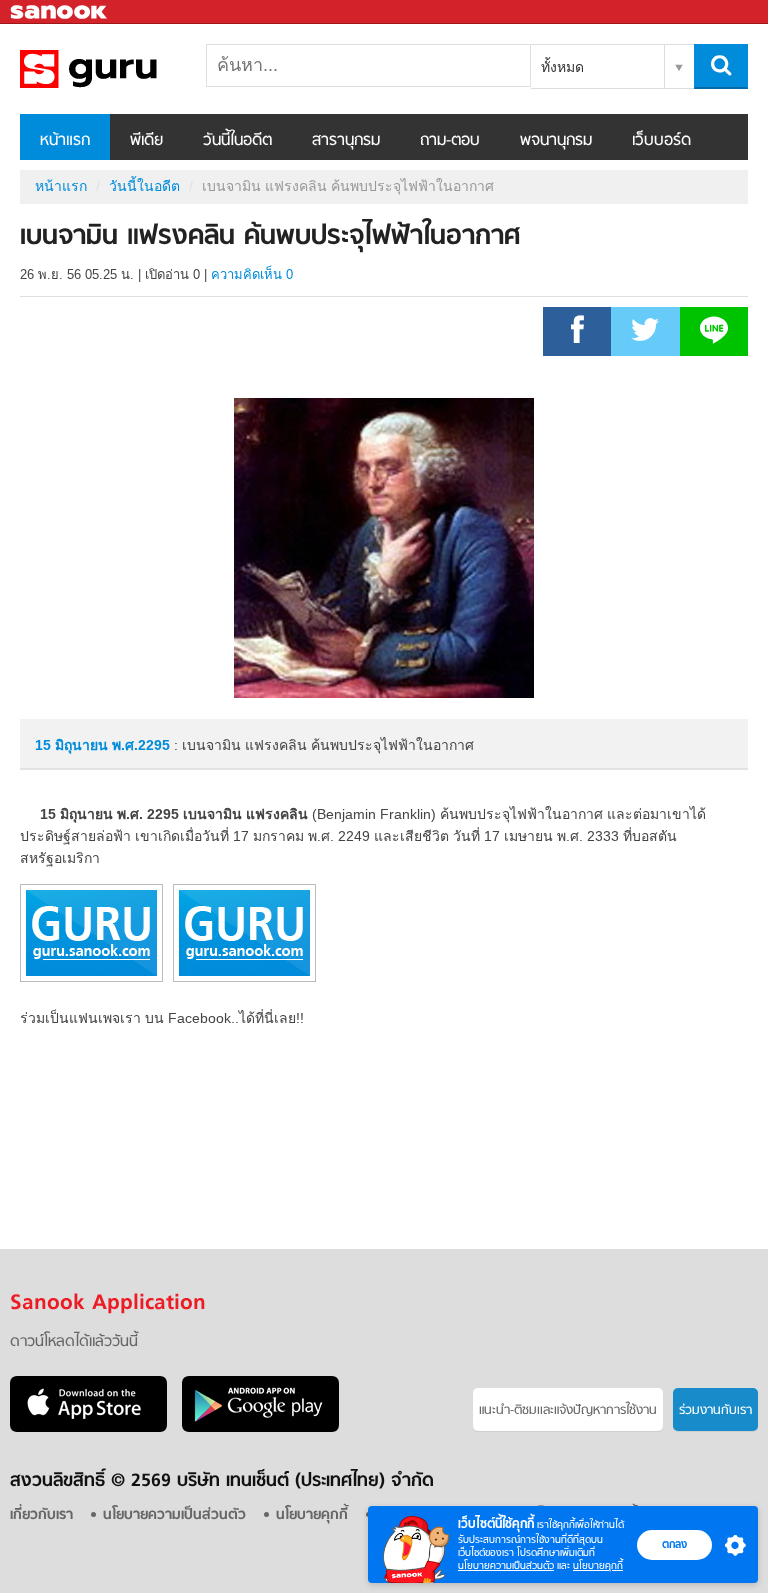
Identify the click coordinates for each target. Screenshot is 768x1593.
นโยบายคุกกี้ (598, 1565)
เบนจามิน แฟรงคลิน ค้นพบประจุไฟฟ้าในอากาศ (125, 69)
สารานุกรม (346, 141)
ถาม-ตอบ (450, 141)
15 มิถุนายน (73, 745)
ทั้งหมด (562, 67)
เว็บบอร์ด (661, 141)
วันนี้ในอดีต (237, 141)
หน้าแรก (65, 141)
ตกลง (674, 1544)
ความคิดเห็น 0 (252, 274)
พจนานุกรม (556, 141)
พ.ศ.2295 (141, 745)
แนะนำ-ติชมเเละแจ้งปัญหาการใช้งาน (568, 1410)
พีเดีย (146, 141)
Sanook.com (60, 12)
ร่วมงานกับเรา (715, 1410)
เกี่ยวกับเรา (41, 1515)
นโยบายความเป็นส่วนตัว (506, 1565)
